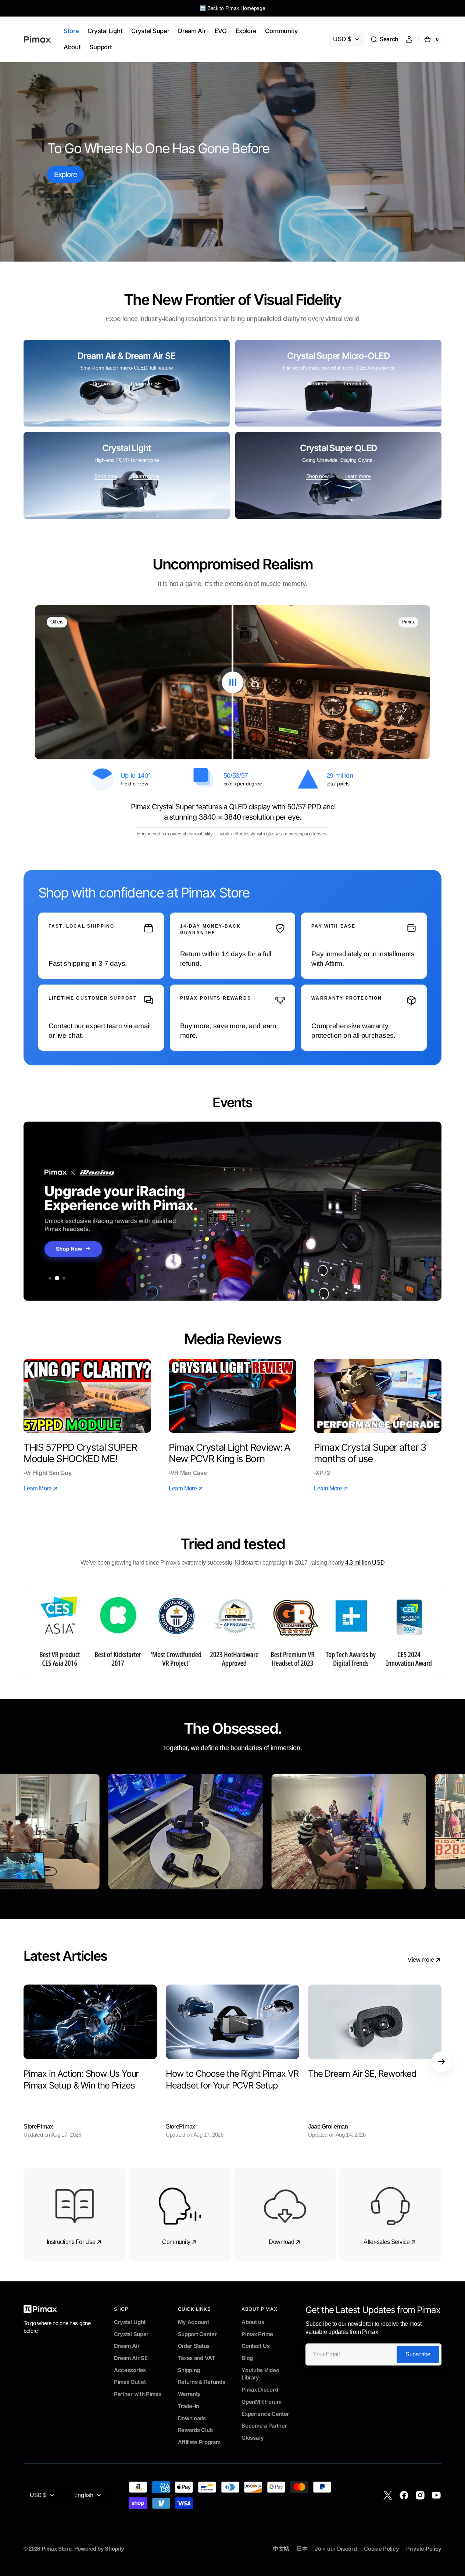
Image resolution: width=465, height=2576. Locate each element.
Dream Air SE (146, 384)
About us (253, 2322)
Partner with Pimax (137, 2394)
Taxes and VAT (197, 2358)
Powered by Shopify (99, 2549)
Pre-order (317, 384)
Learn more (357, 384)
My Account (194, 2322)
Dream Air (104, 384)
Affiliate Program (199, 2442)
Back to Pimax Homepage (236, 8)
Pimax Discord (260, 2390)
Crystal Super (131, 2334)
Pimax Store (57, 2549)
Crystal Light (130, 2322)
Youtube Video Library (260, 2374)
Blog (247, 2358)
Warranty (189, 2394)
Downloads (192, 2418)
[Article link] (90, 2062)
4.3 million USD (365, 1563)
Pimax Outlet (130, 2382)
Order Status (194, 2346)
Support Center (197, 2334)
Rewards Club (195, 2430)
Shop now (106, 476)
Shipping (189, 2370)
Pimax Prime (257, 2334)
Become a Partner (264, 2426)
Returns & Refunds (202, 2382)
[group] (232, 1211)
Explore (66, 175)
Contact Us (255, 2346)
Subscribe (418, 2354)
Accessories (130, 2370)
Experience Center (265, 2414)
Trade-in (189, 2406)
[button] (384, 39)
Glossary (253, 2438)
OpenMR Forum (261, 2402)
